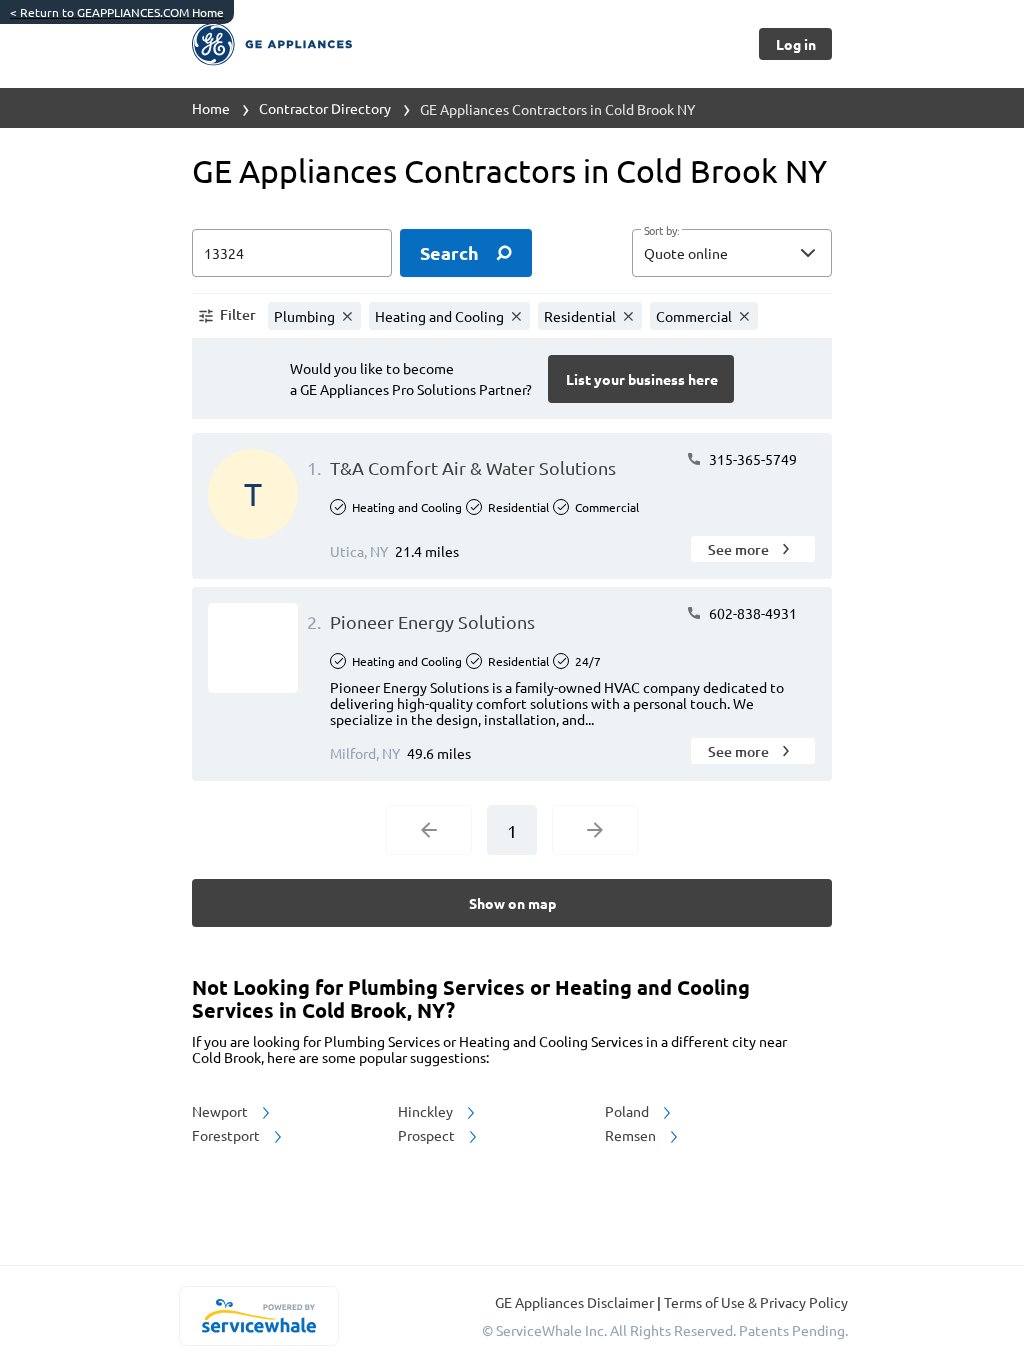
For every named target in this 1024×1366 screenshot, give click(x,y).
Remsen (632, 1135)
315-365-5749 (751, 459)
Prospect (428, 1135)
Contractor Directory (325, 108)
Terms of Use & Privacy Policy (756, 1302)
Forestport (227, 1135)
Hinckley (427, 1111)
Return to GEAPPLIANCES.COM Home (117, 12)
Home (211, 108)
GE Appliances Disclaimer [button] (576, 1302)
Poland (628, 1111)
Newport (221, 1111)
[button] (732, 253)
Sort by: (661, 231)
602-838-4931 (751, 613)
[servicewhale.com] (258, 1316)
